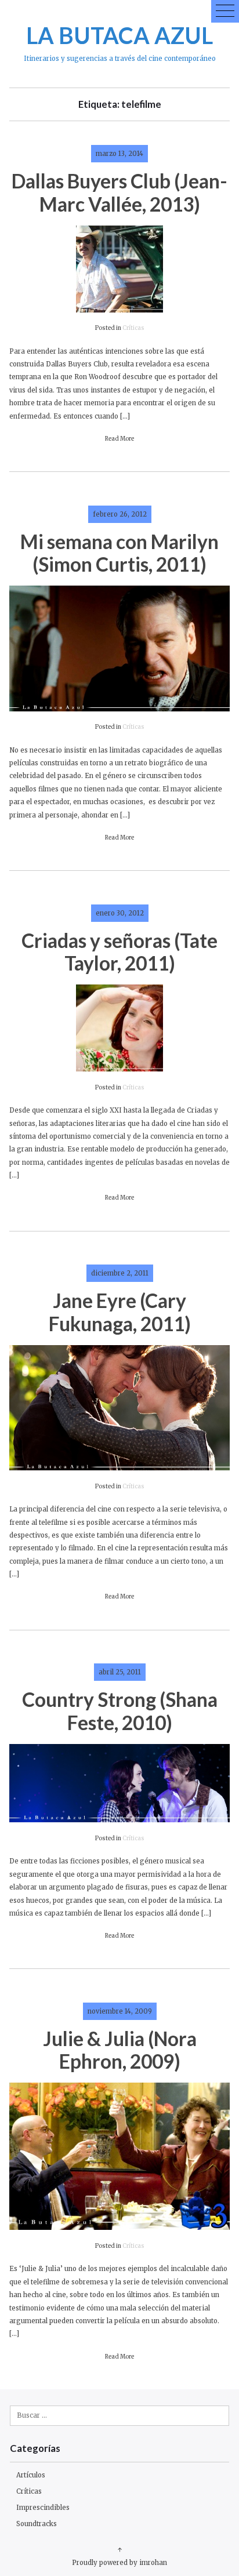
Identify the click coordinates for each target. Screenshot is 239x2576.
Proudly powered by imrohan (119, 2563)
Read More (119, 439)
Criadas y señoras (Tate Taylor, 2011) (119, 952)
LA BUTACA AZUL (119, 35)
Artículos (31, 2475)
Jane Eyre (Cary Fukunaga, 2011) (120, 1312)
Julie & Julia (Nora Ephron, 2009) (120, 2050)
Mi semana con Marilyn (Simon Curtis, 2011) (119, 553)
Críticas (133, 328)
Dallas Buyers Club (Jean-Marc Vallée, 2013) (119, 192)
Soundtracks (37, 2524)
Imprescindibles (43, 2508)
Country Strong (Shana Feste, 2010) (120, 1711)
